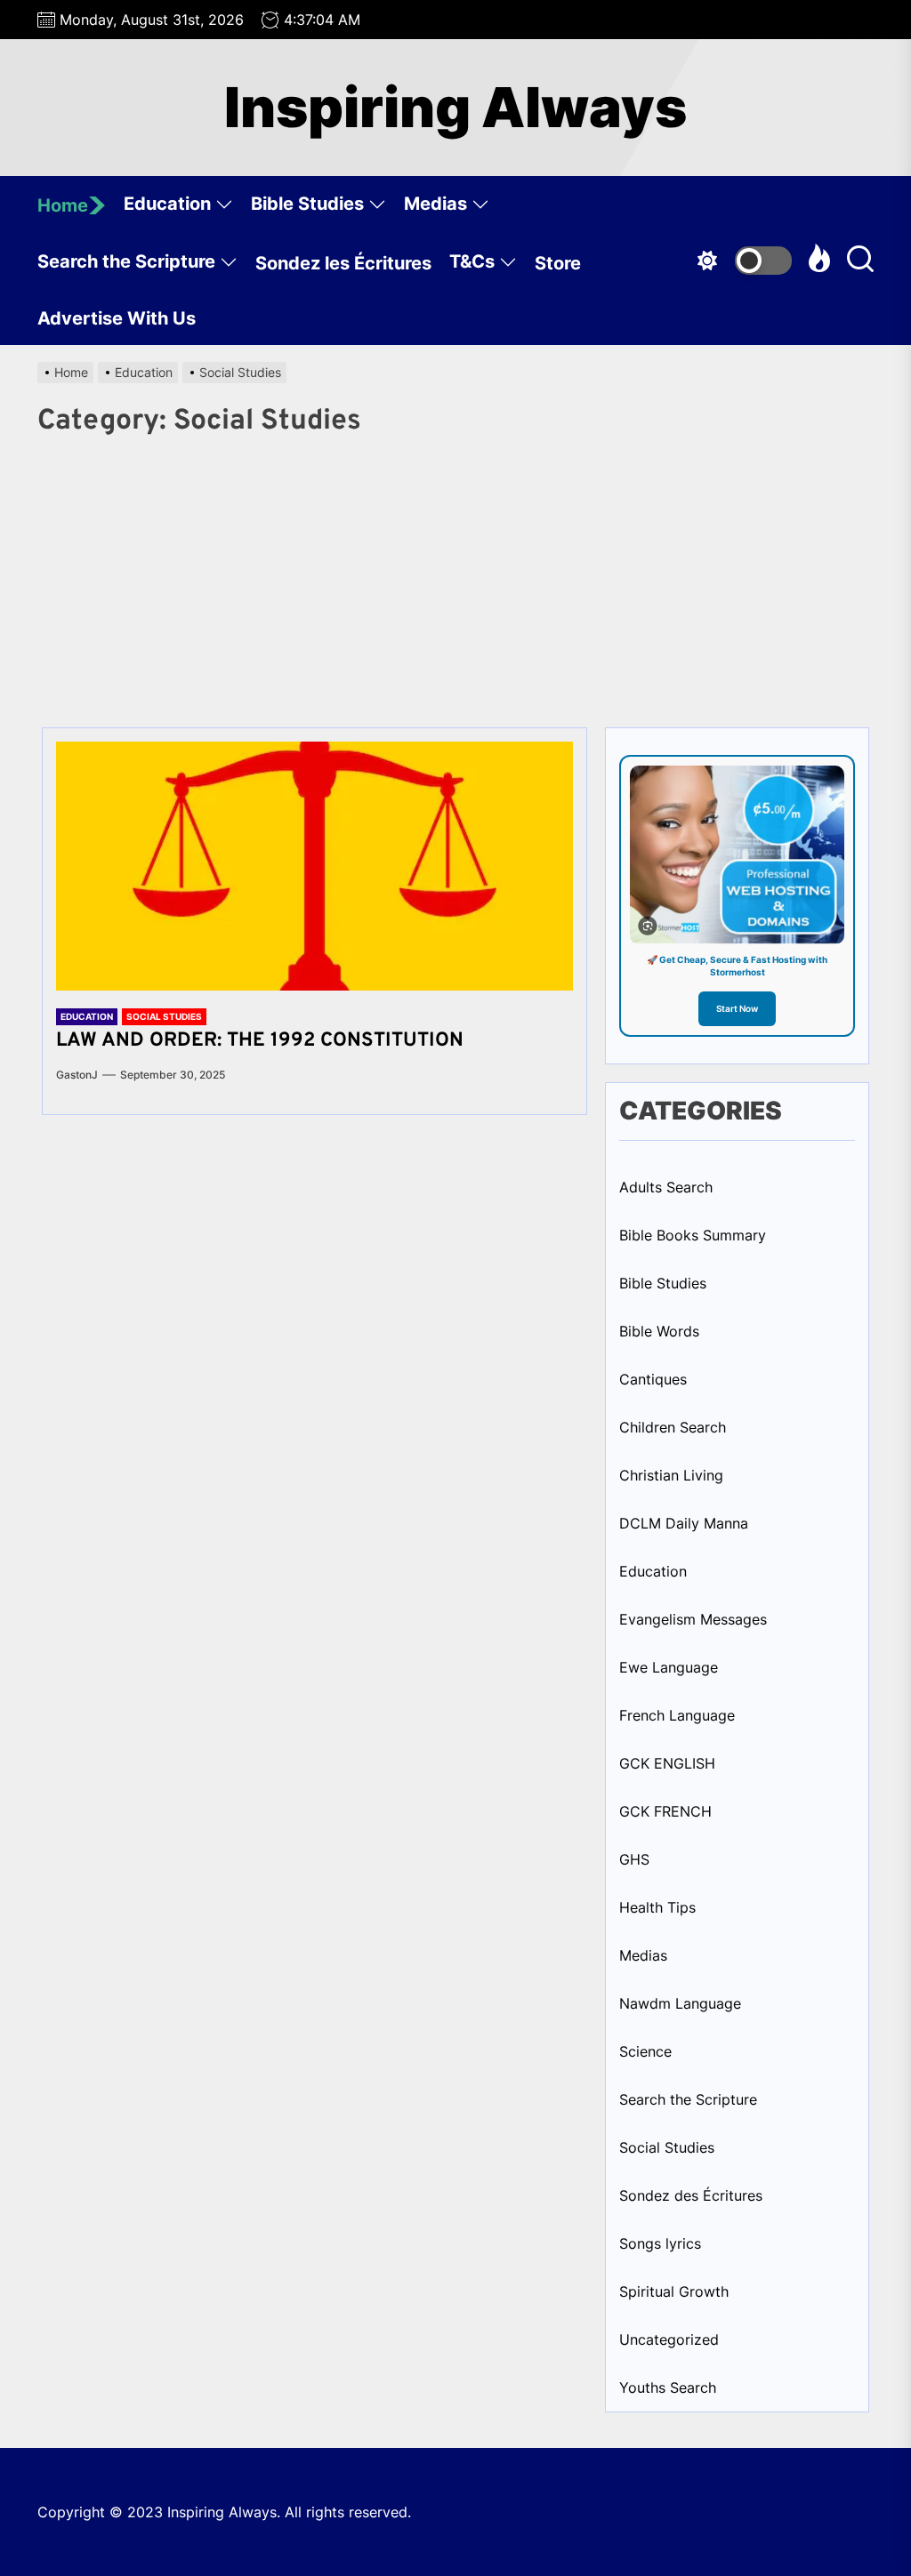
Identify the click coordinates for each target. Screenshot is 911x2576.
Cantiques (653, 1379)
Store (558, 263)
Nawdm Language (680, 2003)
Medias (435, 204)
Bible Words (659, 1331)
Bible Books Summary (693, 1235)
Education (167, 204)
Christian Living (671, 1475)
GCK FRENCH (665, 1811)
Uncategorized (669, 2339)
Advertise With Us (117, 318)
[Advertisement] (455, 576)
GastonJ (77, 1075)
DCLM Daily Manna (684, 1523)
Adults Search (666, 1187)
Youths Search (668, 2387)
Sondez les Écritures (343, 263)
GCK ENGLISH (667, 1763)
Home (63, 205)
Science (645, 2051)
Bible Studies (307, 204)
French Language (677, 1715)
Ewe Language (669, 1667)
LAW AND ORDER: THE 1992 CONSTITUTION (260, 1041)
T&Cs (472, 261)
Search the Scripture (126, 261)
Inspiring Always (455, 108)
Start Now (737, 1008)
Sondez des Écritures (691, 2195)
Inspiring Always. (226, 2512)
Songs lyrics (660, 2243)
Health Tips (657, 1907)
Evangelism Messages (693, 1619)
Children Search (673, 1427)
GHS (634, 1859)
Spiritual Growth (674, 2291)
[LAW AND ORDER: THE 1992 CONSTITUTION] (314, 866)
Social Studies (164, 1016)
